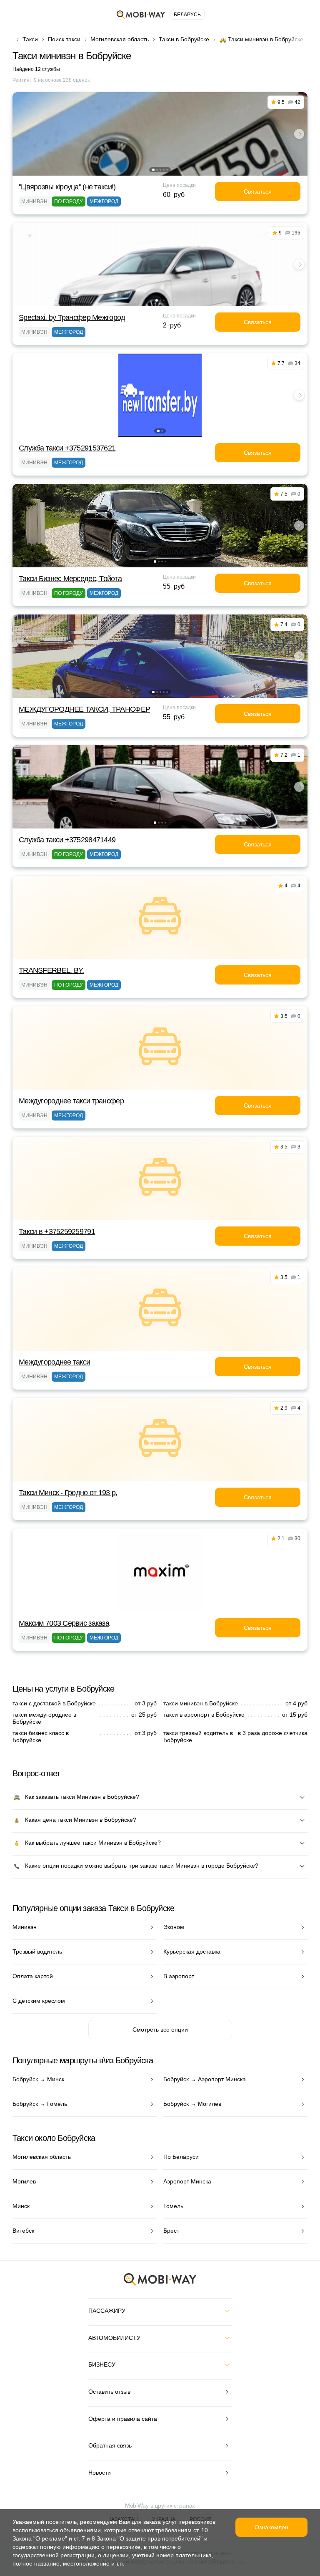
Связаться (258, 191)
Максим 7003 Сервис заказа (64, 1623)
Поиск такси (64, 39)
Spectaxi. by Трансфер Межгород (72, 317)
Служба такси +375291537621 (67, 448)
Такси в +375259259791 (57, 1231)
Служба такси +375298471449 (67, 840)
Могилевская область (120, 39)
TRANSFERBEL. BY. (51, 970)
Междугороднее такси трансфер (71, 1101)
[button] (153, 170)
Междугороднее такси (54, 1362)
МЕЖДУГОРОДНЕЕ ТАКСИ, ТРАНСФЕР (84, 709)
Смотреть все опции (160, 2030)
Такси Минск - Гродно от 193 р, (68, 1493)
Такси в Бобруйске (184, 39)
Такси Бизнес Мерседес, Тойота (70, 579)
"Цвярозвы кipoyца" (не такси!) (67, 187)
